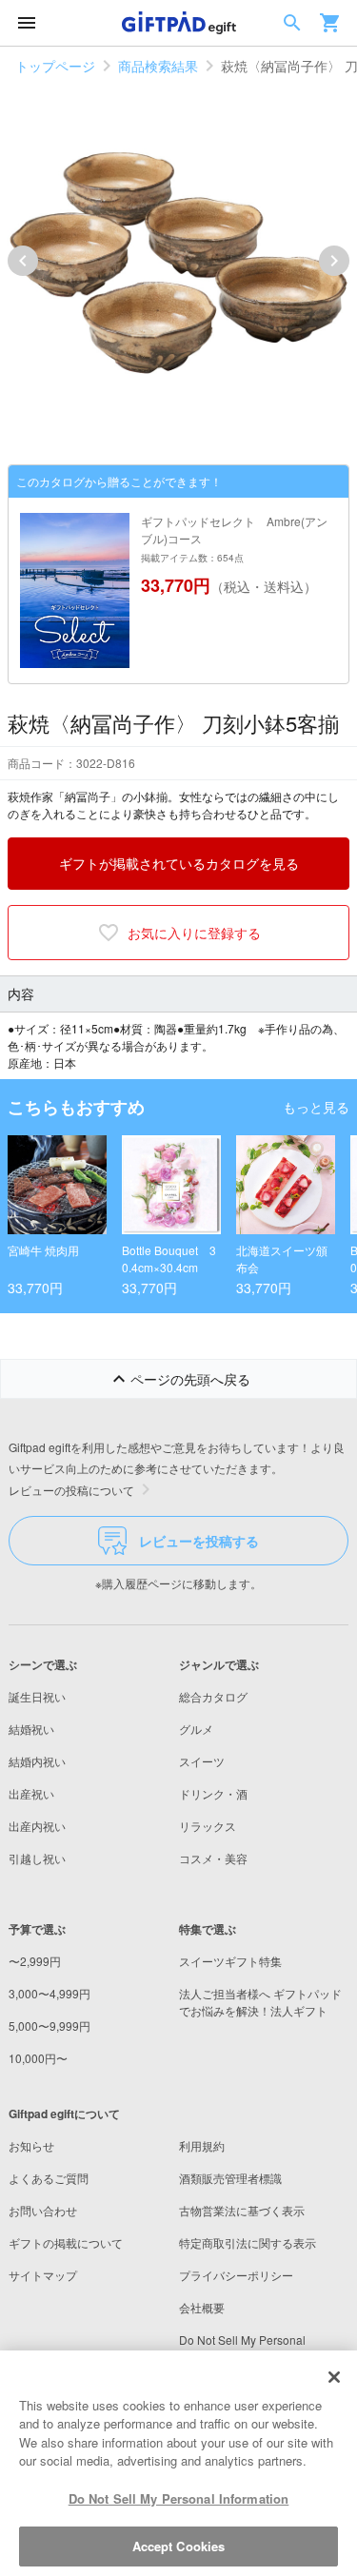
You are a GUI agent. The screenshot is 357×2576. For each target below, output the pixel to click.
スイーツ (202, 1761)
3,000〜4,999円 (50, 1993)
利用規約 (202, 2145)
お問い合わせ (43, 2210)
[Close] (334, 2377)
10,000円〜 (38, 2058)
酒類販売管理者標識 (230, 2178)
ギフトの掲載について (66, 2242)
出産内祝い (37, 1826)
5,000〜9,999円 (50, 2025)
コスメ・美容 (213, 1858)
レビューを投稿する (199, 1541)
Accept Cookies (179, 2546)
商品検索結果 (158, 66)
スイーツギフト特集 (230, 1961)
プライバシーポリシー (236, 2275)
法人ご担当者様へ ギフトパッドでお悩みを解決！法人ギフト (260, 2002)
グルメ (196, 1729)
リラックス (208, 1826)
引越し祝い (37, 1858)
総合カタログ (213, 1696)
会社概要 (202, 2307)
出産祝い (31, 1793)
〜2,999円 (35, 1961)
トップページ (55, 66)
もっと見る (316, 1107)
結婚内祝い (37, 1761)
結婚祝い (31, 1729)
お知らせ (31, 2145)
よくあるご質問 (49, 2178)
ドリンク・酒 (213, 1793)
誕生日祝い (37, 1696)
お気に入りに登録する (194, 933)
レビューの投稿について (71, 1490)
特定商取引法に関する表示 (248, 2242)
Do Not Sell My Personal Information (179, 2498)
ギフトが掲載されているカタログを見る (179, 863)
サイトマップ (43, 2275)
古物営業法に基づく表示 (242, 2210)
